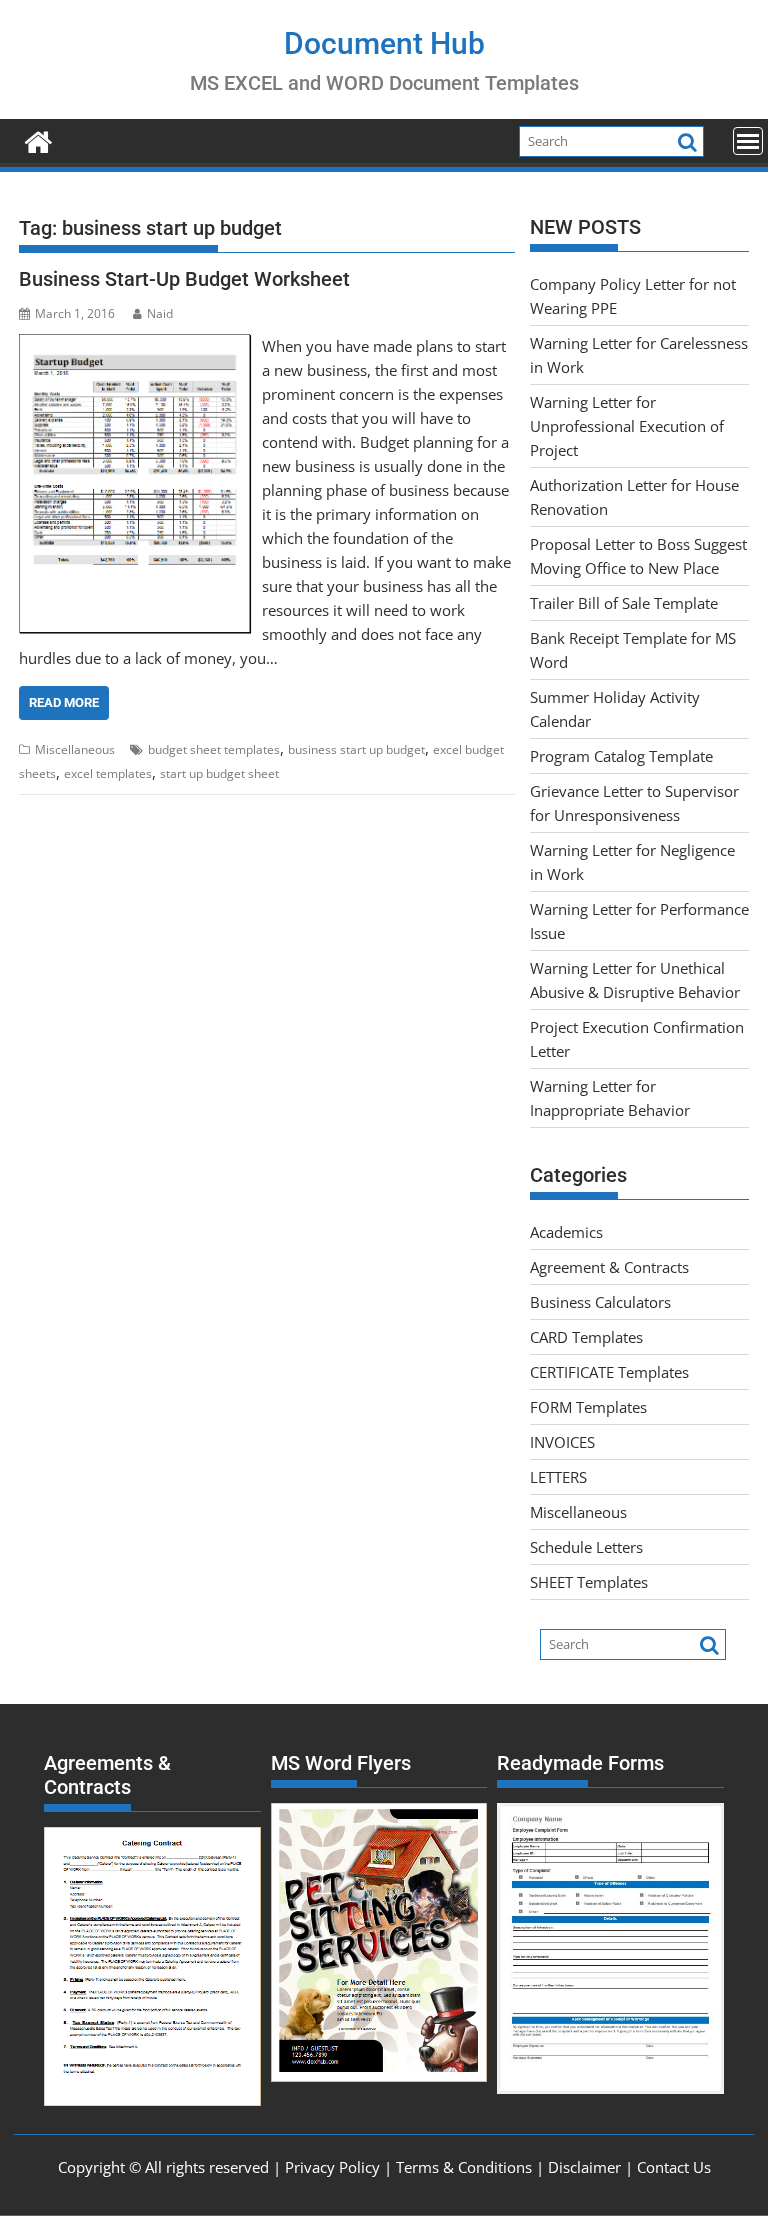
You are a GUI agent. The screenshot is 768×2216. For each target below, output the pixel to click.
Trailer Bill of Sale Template (624, 603)
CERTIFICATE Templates (609, 1372)
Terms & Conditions (464, 2167)
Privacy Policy (332, 2167)
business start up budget (356, 749)
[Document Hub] (38, 139)
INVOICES (562, 1442)
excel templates (108, 773)
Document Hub (384, 43)
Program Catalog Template (621, 756)
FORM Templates (588, 1407)
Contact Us (674, 2167)
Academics (566, 1232)
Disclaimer (584, 2167)
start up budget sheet (219, 773)
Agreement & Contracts (609, 1267)
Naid (160, 313)
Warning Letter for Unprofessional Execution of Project (627, 426)
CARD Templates (586, 1337)
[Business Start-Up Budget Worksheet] (135, 346)
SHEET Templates (589, 1582)
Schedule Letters (586, 1547)
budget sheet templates (214, 749)
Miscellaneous (75, 749)
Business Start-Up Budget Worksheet (184, 279)
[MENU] (748, 141)
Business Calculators (600, 1302)
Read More (64, 702)
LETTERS (558, 1477)
